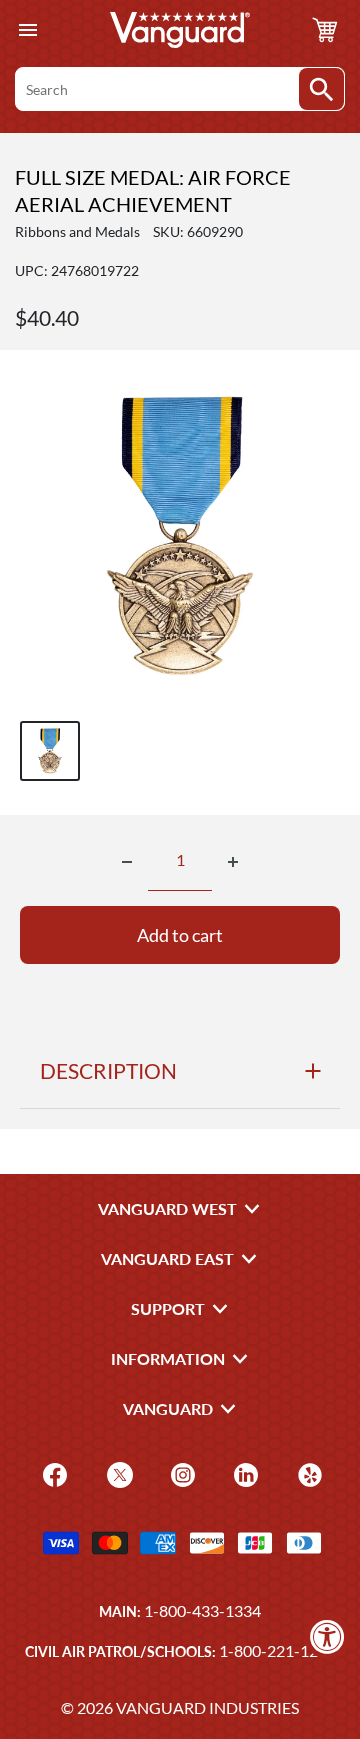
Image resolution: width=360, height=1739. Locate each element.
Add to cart (180, 935)
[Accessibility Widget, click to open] (327, 1636)
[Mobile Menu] (27, 30)
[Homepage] (180, 30)
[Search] (321, 89)
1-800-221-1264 (277, 1650)
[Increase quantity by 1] (233, 862)
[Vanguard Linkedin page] (243, 1473)
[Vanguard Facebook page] (52, 1473)
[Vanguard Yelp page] (307, 1473)
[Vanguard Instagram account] (180, 1473)
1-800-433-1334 (202, 1610)
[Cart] (325, 30)
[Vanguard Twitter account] (117, 1473)
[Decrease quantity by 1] (127, 862)
